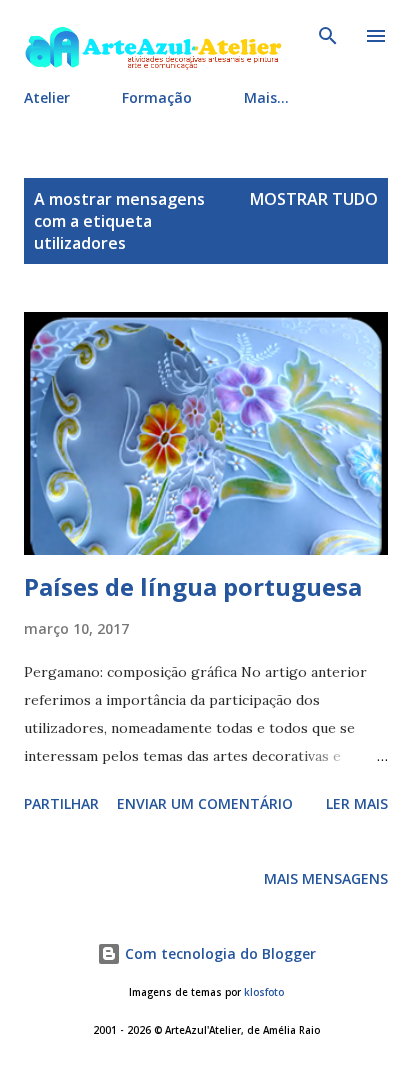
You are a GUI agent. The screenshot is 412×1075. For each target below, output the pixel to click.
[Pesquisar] (328, 36)
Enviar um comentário (205, 803)
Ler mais (357, 803)
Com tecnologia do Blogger (218, 953)
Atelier (47, 97)
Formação (157, 97)
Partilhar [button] (61, 803)
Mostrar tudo (314, 199)
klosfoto (264, 992)
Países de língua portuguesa (193, 586)
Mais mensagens (326, 878)
